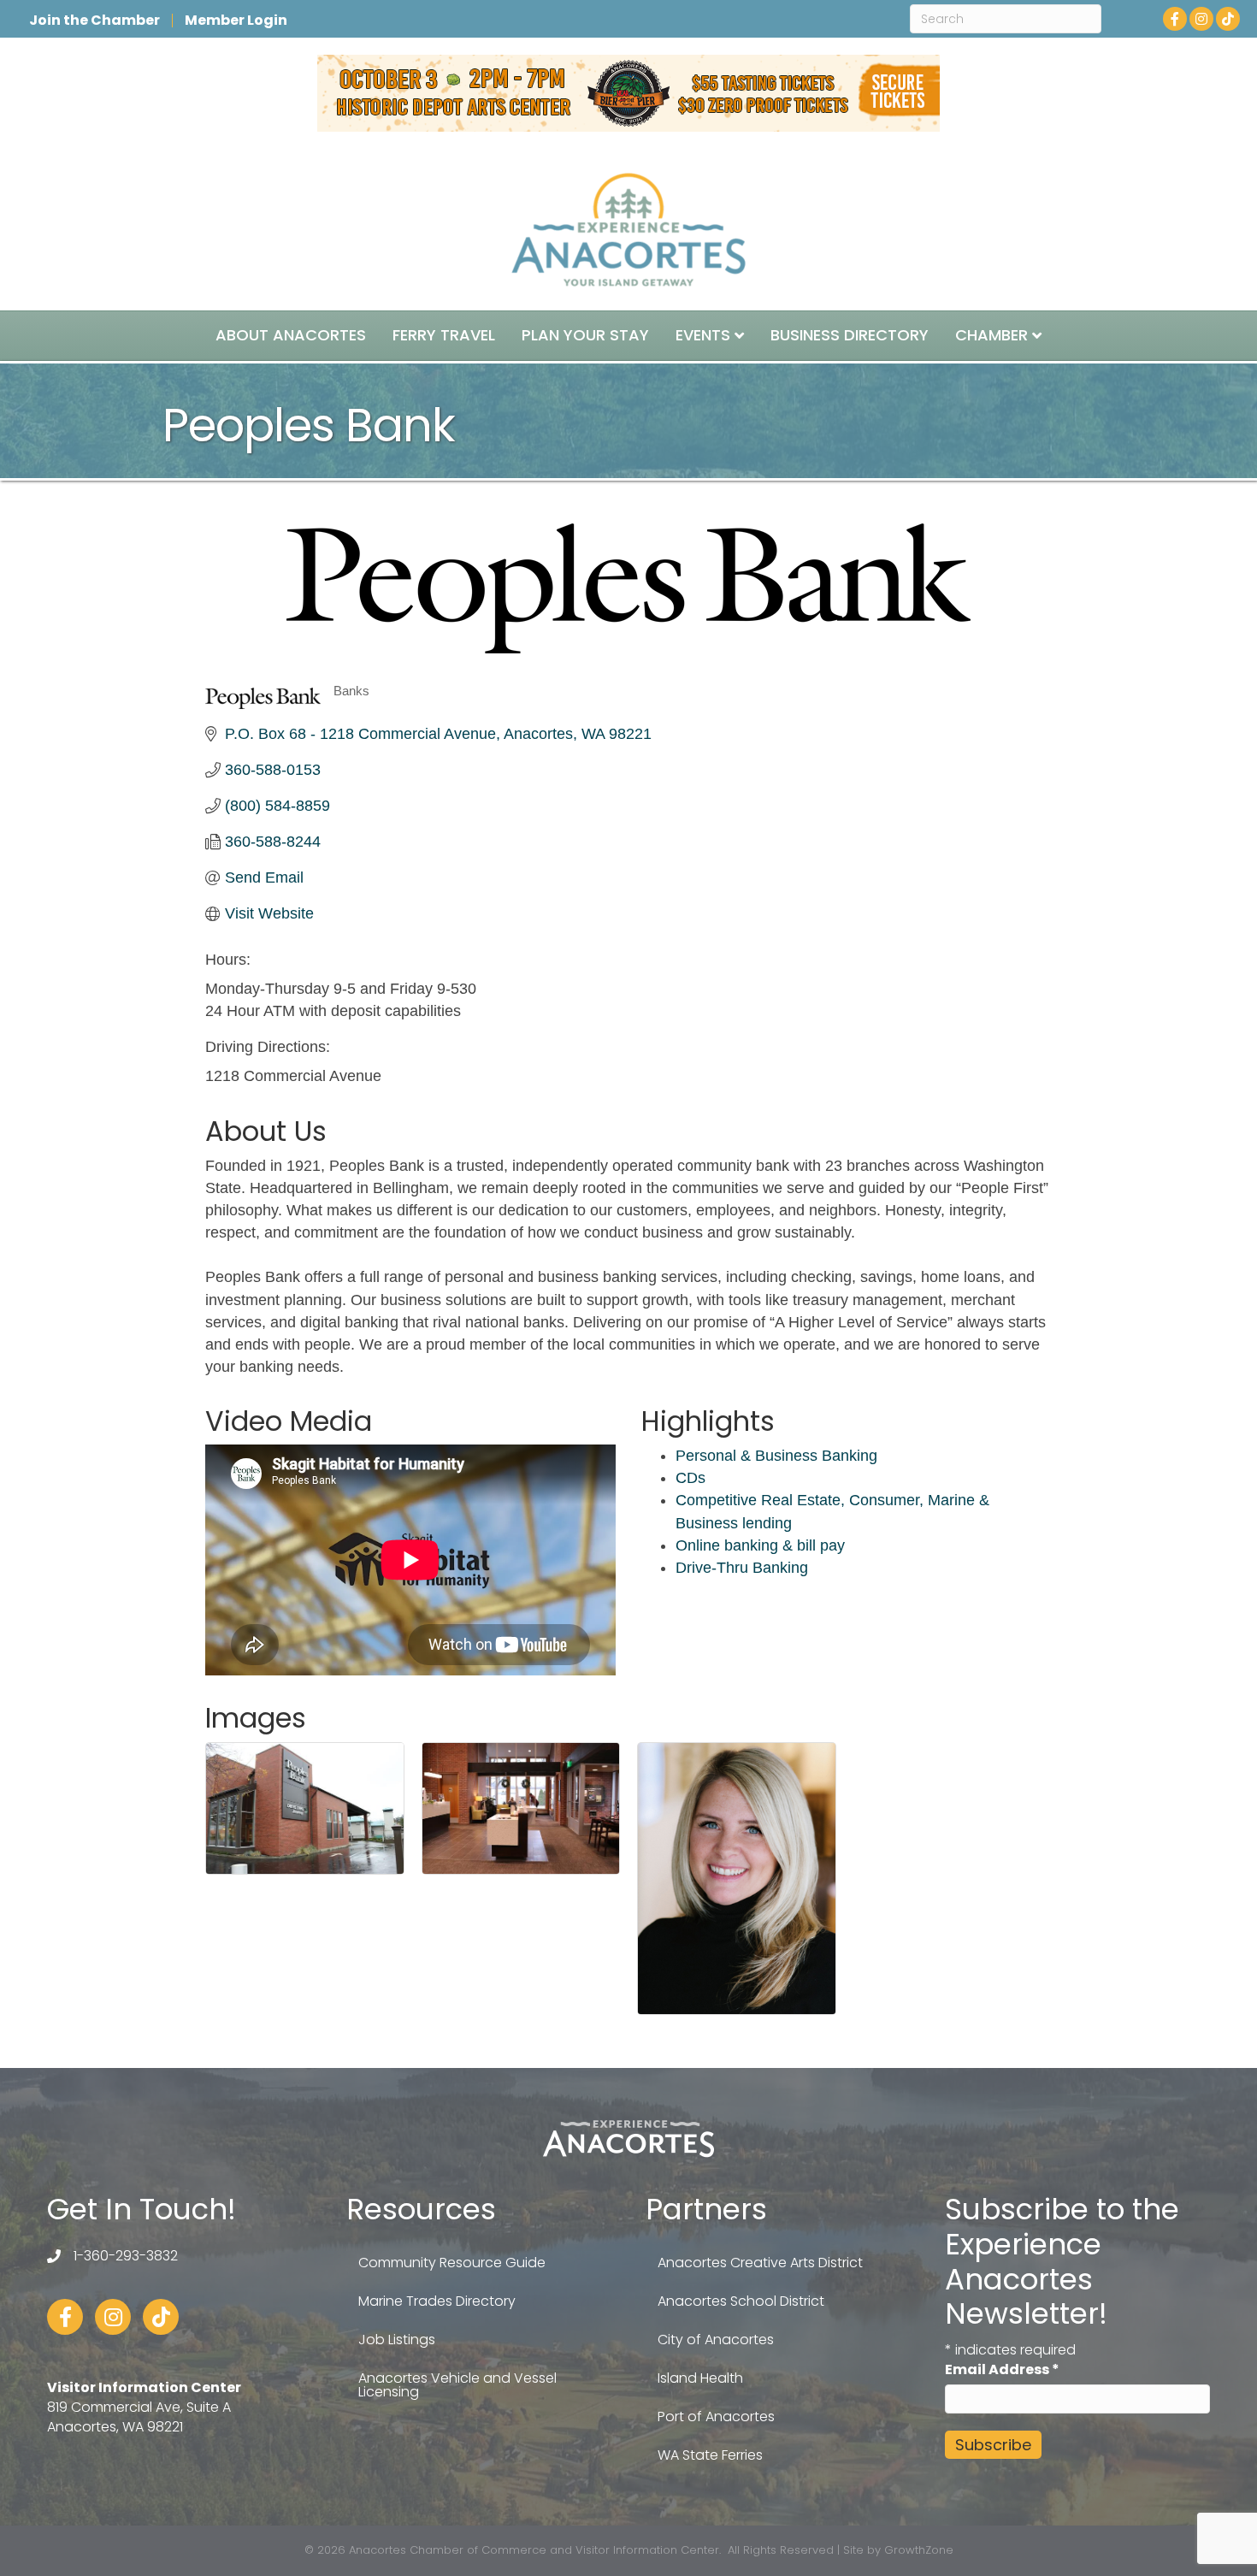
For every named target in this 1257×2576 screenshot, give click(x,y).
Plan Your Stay (585, 335)
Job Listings (397, 2340)
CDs (690, 1478)
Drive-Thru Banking (742, 1568)
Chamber (991, 335)
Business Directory (850, 335)
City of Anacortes (716, 2340)
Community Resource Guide (452, 2263)
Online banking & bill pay (760, 1545)
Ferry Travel (444, 335)
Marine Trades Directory (437, 2301)
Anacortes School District (741, 2301)
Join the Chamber (94, 21)
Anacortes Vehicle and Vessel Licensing (457, 2385)
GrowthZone (919, 2550)
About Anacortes (291, 335)
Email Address (1002, 2369)
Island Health (700, 2378)
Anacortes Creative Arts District (760, 2263)
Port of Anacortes (716, 2416)
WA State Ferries (710, 2455)
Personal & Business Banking (776, 1456)
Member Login (236, 21)
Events (703, 335)
